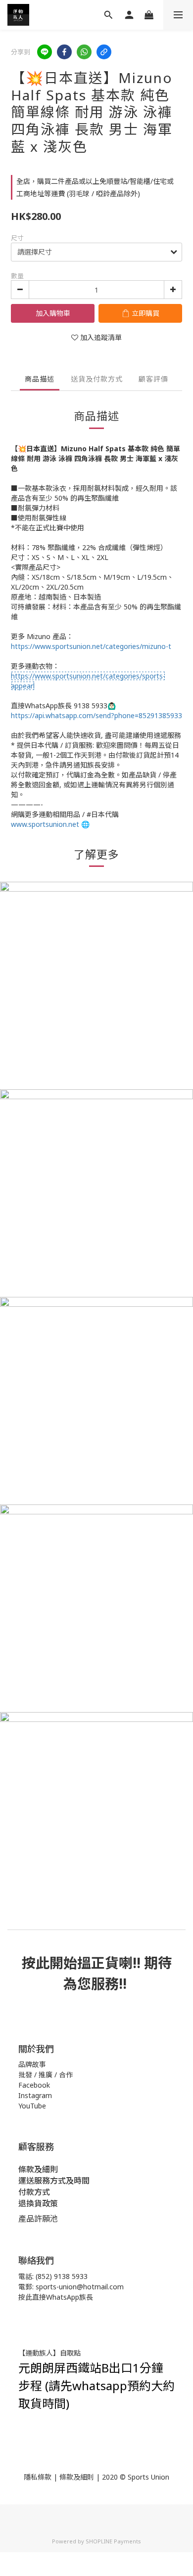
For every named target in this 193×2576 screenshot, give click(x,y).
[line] (45, 52)
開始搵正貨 (84, 1963)
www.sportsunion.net (45, 824)
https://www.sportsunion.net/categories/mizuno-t (91, 646)
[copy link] (104, 52)
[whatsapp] (84, 52)
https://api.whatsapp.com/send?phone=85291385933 (96, 715)
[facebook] (64, 52)
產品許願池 (38, 2219)
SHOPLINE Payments (113, 2541)
